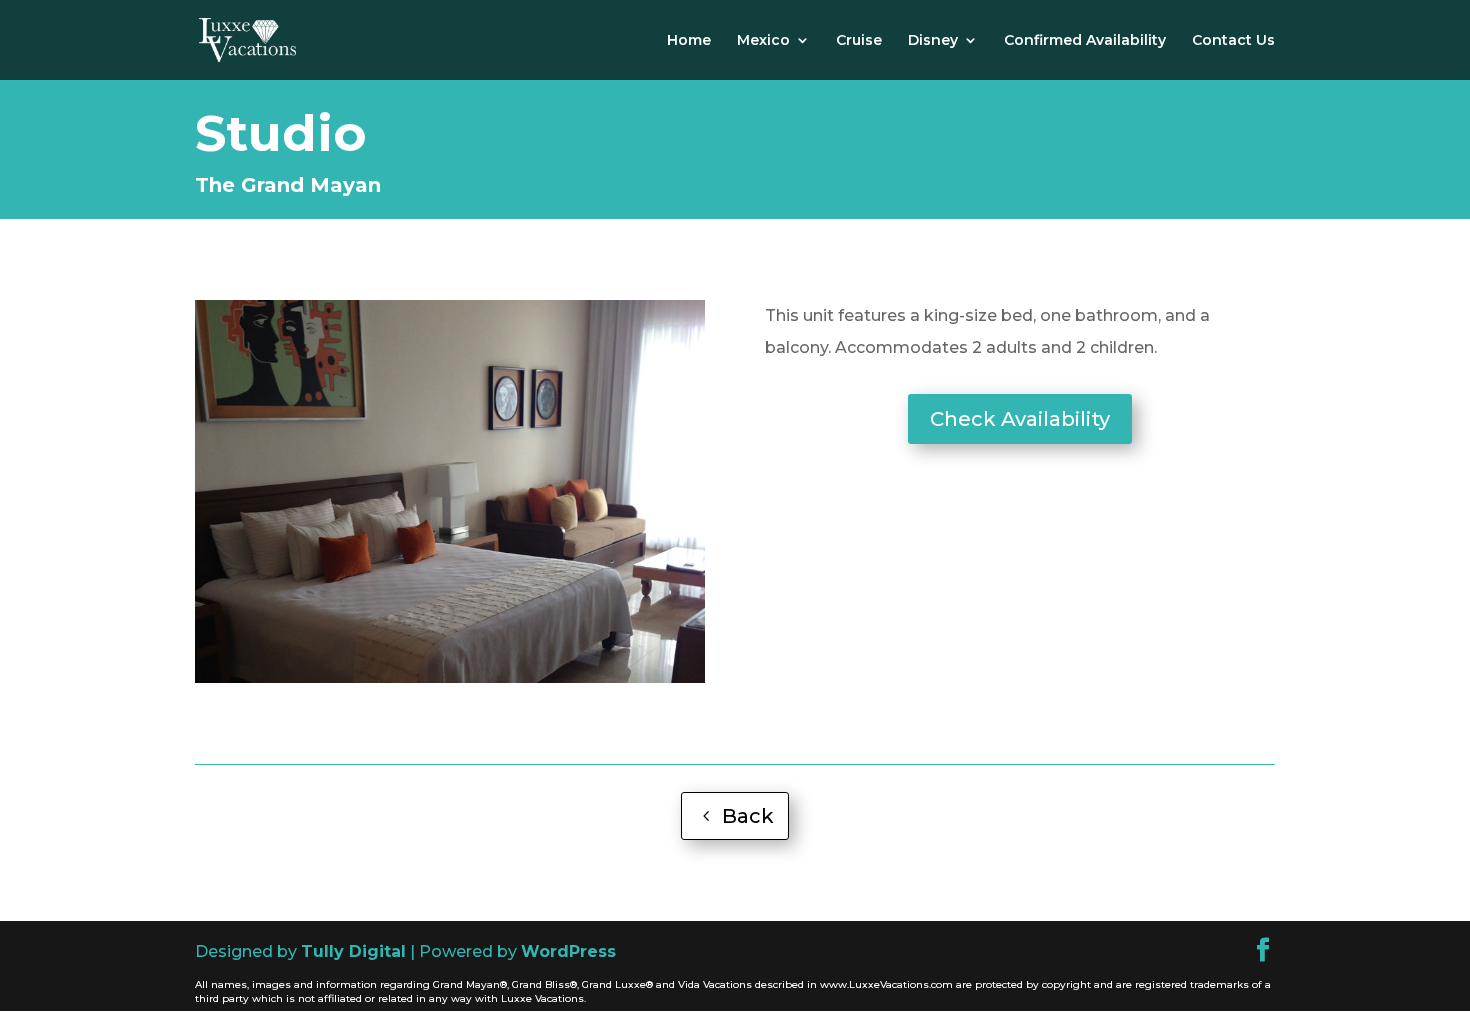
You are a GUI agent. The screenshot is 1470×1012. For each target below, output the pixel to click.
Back (748, 816)
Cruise (859, 41)
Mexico (763, 41)
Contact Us (1233, 41)
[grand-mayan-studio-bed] (450, 677)
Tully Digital (353, 951)
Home (689, 41)
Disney (933, 41)
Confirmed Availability (1085, 41)
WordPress (568, 951)
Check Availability (1020, 419)
